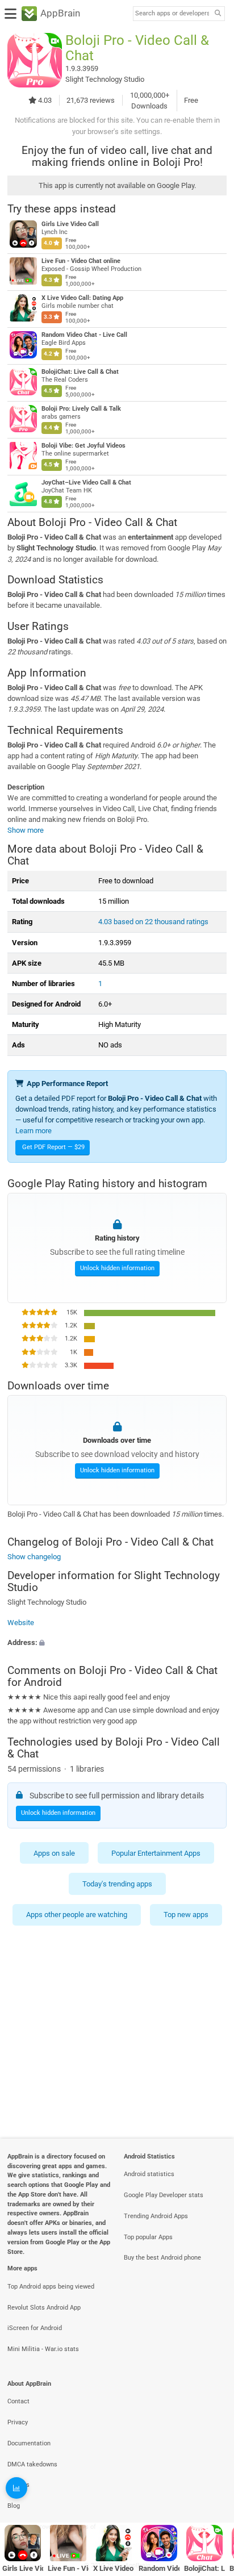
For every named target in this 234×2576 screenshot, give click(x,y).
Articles (18, 2485)
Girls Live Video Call (70, 224)
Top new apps (186, 1915)
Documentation (29, 2443)
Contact (18, 2401)
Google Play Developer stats (164, 2195)
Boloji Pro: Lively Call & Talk (81, 409)
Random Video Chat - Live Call (84, 335)
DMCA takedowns (32, 2464)
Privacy (18, 2422)
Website (21, 1623)
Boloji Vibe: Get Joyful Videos (83, 446)
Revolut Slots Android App (44, 2308)
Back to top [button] (211, 2493)
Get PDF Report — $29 (53, 1147)
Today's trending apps (117, 1884)
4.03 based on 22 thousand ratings (153, 922)
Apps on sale (54, 1853)
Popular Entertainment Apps (156, 1853)
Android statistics (149, 2174)
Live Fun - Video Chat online (81, 261)
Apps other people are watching (77, 1915)
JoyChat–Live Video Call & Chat (86, 483)
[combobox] (172, 14)
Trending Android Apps (156, 2216)
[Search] (218, 14)
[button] (117, 1642)
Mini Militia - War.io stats (43, 2349)
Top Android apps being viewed (51, 2287)
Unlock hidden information (117, 1269)
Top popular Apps (148, 2237)
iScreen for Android (35, 2328)
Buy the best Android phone (162, 2258)
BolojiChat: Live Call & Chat (80, 372)
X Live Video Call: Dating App (82, 298)
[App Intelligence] (16, 2488)
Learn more (34, 1131)
